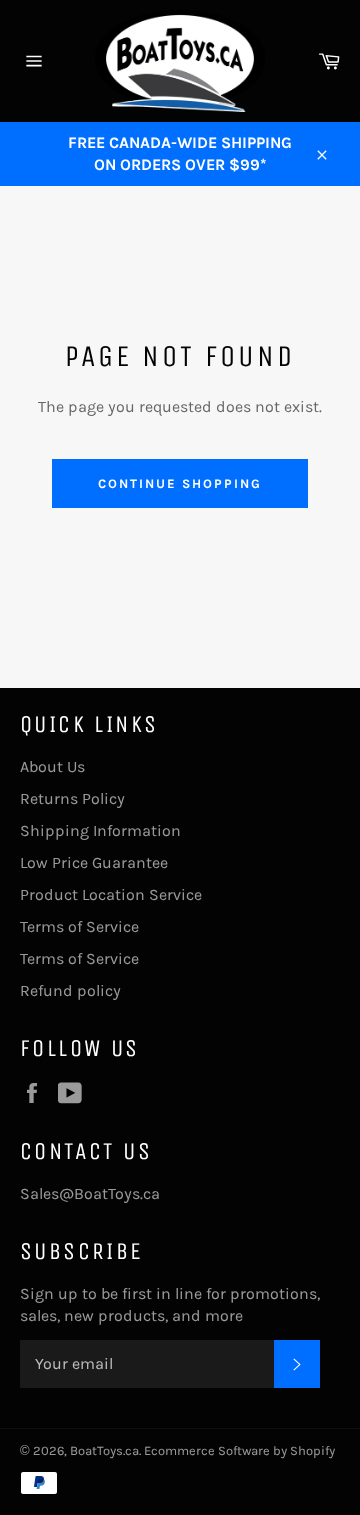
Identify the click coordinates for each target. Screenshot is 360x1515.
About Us (52, 766)
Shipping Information (100, 830)
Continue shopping (179, 483)
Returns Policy (72, 798)
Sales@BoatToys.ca (90, 1193)
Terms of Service (79, 926)
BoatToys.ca (104, 1450)
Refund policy (70, 990)
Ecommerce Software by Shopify (239, 1450)
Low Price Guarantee (94, 862)
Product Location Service (111, 894)
